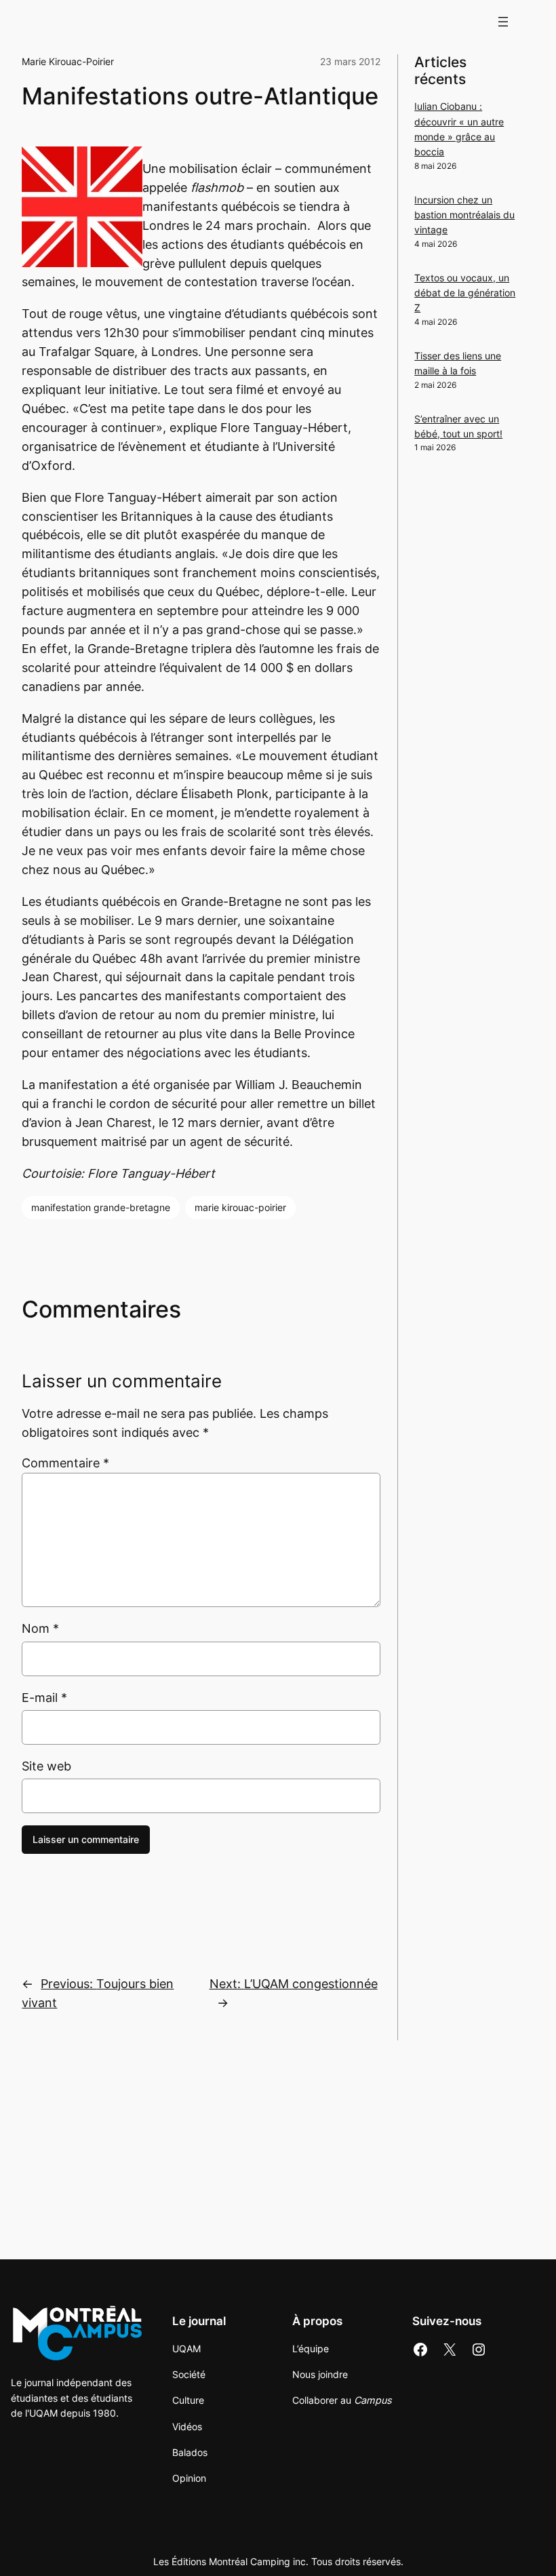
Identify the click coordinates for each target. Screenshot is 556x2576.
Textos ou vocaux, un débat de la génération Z (465, 293)
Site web (46, 1766)
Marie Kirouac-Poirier (68, 61)
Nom (40, 1628)
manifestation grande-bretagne (101, 1207)
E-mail (44, 1698)
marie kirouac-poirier (240, 1207)
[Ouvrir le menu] (503, 22)
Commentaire (65, 1463)
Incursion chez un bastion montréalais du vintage (464, 215)
